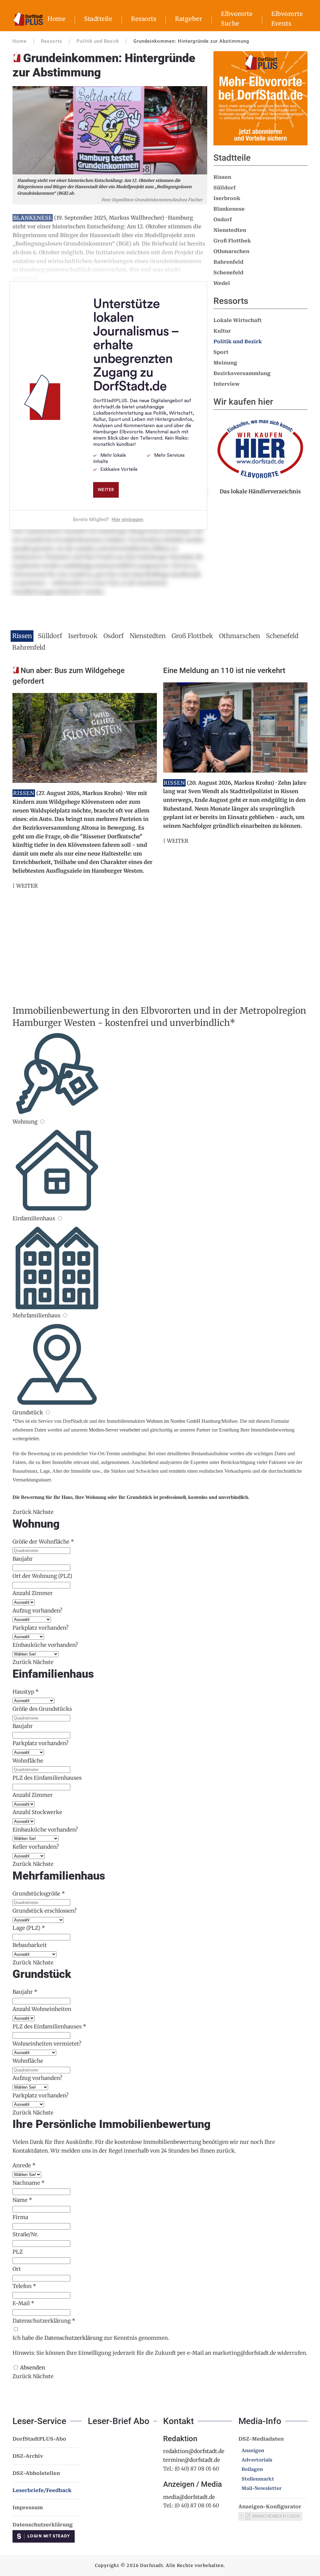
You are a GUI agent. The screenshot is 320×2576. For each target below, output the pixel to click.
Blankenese (229, 209)
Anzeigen (253, 2451)
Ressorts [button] (144, 19)
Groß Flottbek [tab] (192, 636)
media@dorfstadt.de (189, 2497)
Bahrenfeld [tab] (29, 647)
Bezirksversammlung (242, 373)
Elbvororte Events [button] (287, 19)
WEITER (27, 886)
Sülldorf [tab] (50, 636)
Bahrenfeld (228, 262)
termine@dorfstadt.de (192, 2460)
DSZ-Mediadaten (261, 2439)
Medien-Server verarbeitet (114, 1430)
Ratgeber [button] (189, 19)
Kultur (222, 331)
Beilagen (252, 2469)
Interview (227, 384)
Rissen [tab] (22, 636)
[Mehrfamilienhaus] (65, 1315)
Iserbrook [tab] (83, 636)
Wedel (222, 283)
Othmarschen (231, 251)
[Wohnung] (42, 1122)
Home (56, 19)
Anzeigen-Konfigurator (270, 2507)
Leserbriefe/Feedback (42, 2490)
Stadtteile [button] (98, 19)
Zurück (22, 1512)
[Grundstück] (48, 1412)
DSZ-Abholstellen (36, 2473)
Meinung (225, 363)
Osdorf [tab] (114, 636)
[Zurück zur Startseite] (28, 19)
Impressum (28, 2508)
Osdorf (223, 220)
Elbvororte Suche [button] (237, 19)
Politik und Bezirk (238, 342)
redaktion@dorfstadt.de (194, 2451)
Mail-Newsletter (262, 2488)
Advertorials (257, 2460)
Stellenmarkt (258, 2479)
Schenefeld (228, 273)
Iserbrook (227, 198)
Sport (221, 352)
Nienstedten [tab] (148, 636)
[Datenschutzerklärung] (16, 2329)
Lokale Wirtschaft (237, 320)
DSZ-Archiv (28, 2456)
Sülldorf (225, 188)
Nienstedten (230, 230)
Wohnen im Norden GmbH (173, 1421)
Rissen (222, 177)
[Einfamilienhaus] (60, 1218)
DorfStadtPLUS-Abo (39, 2439)
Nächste (43, 1512)
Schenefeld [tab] (282, 636)
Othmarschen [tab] (240, 636)
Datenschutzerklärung (73, 2338)
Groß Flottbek (232, 241)
